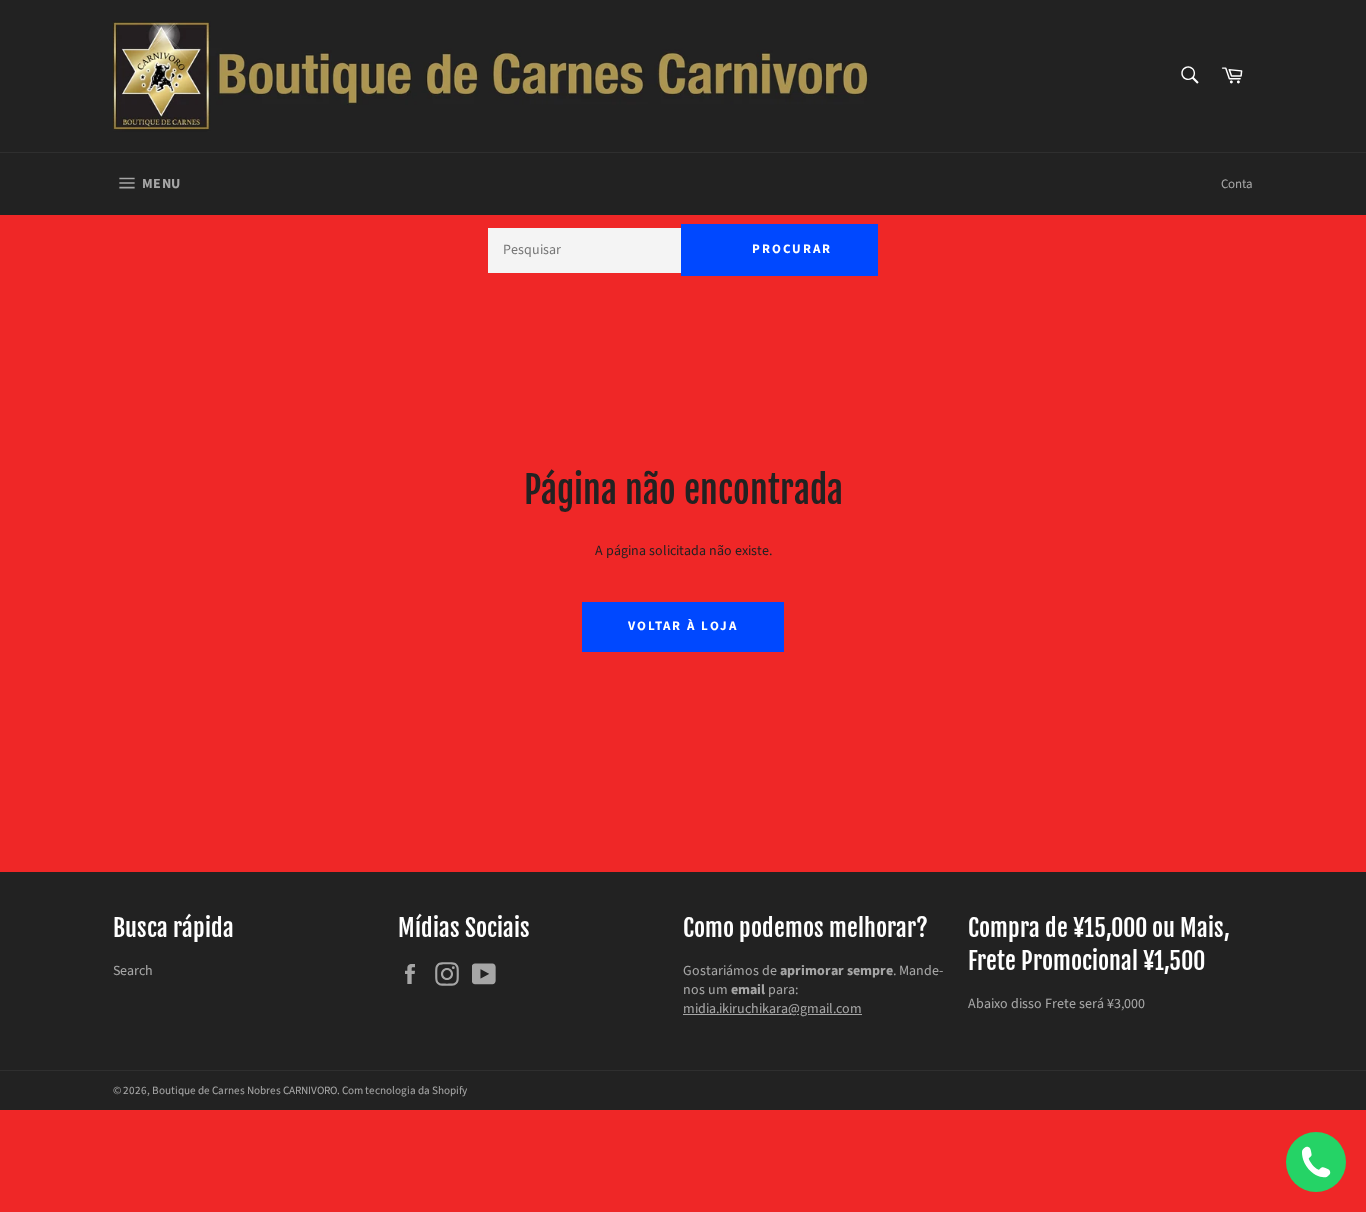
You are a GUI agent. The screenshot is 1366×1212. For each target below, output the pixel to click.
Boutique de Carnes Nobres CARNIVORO (244, 1090)
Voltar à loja (682, 626)
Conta (1237, 184)
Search (133, 971)
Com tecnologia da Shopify (404, 1090)
